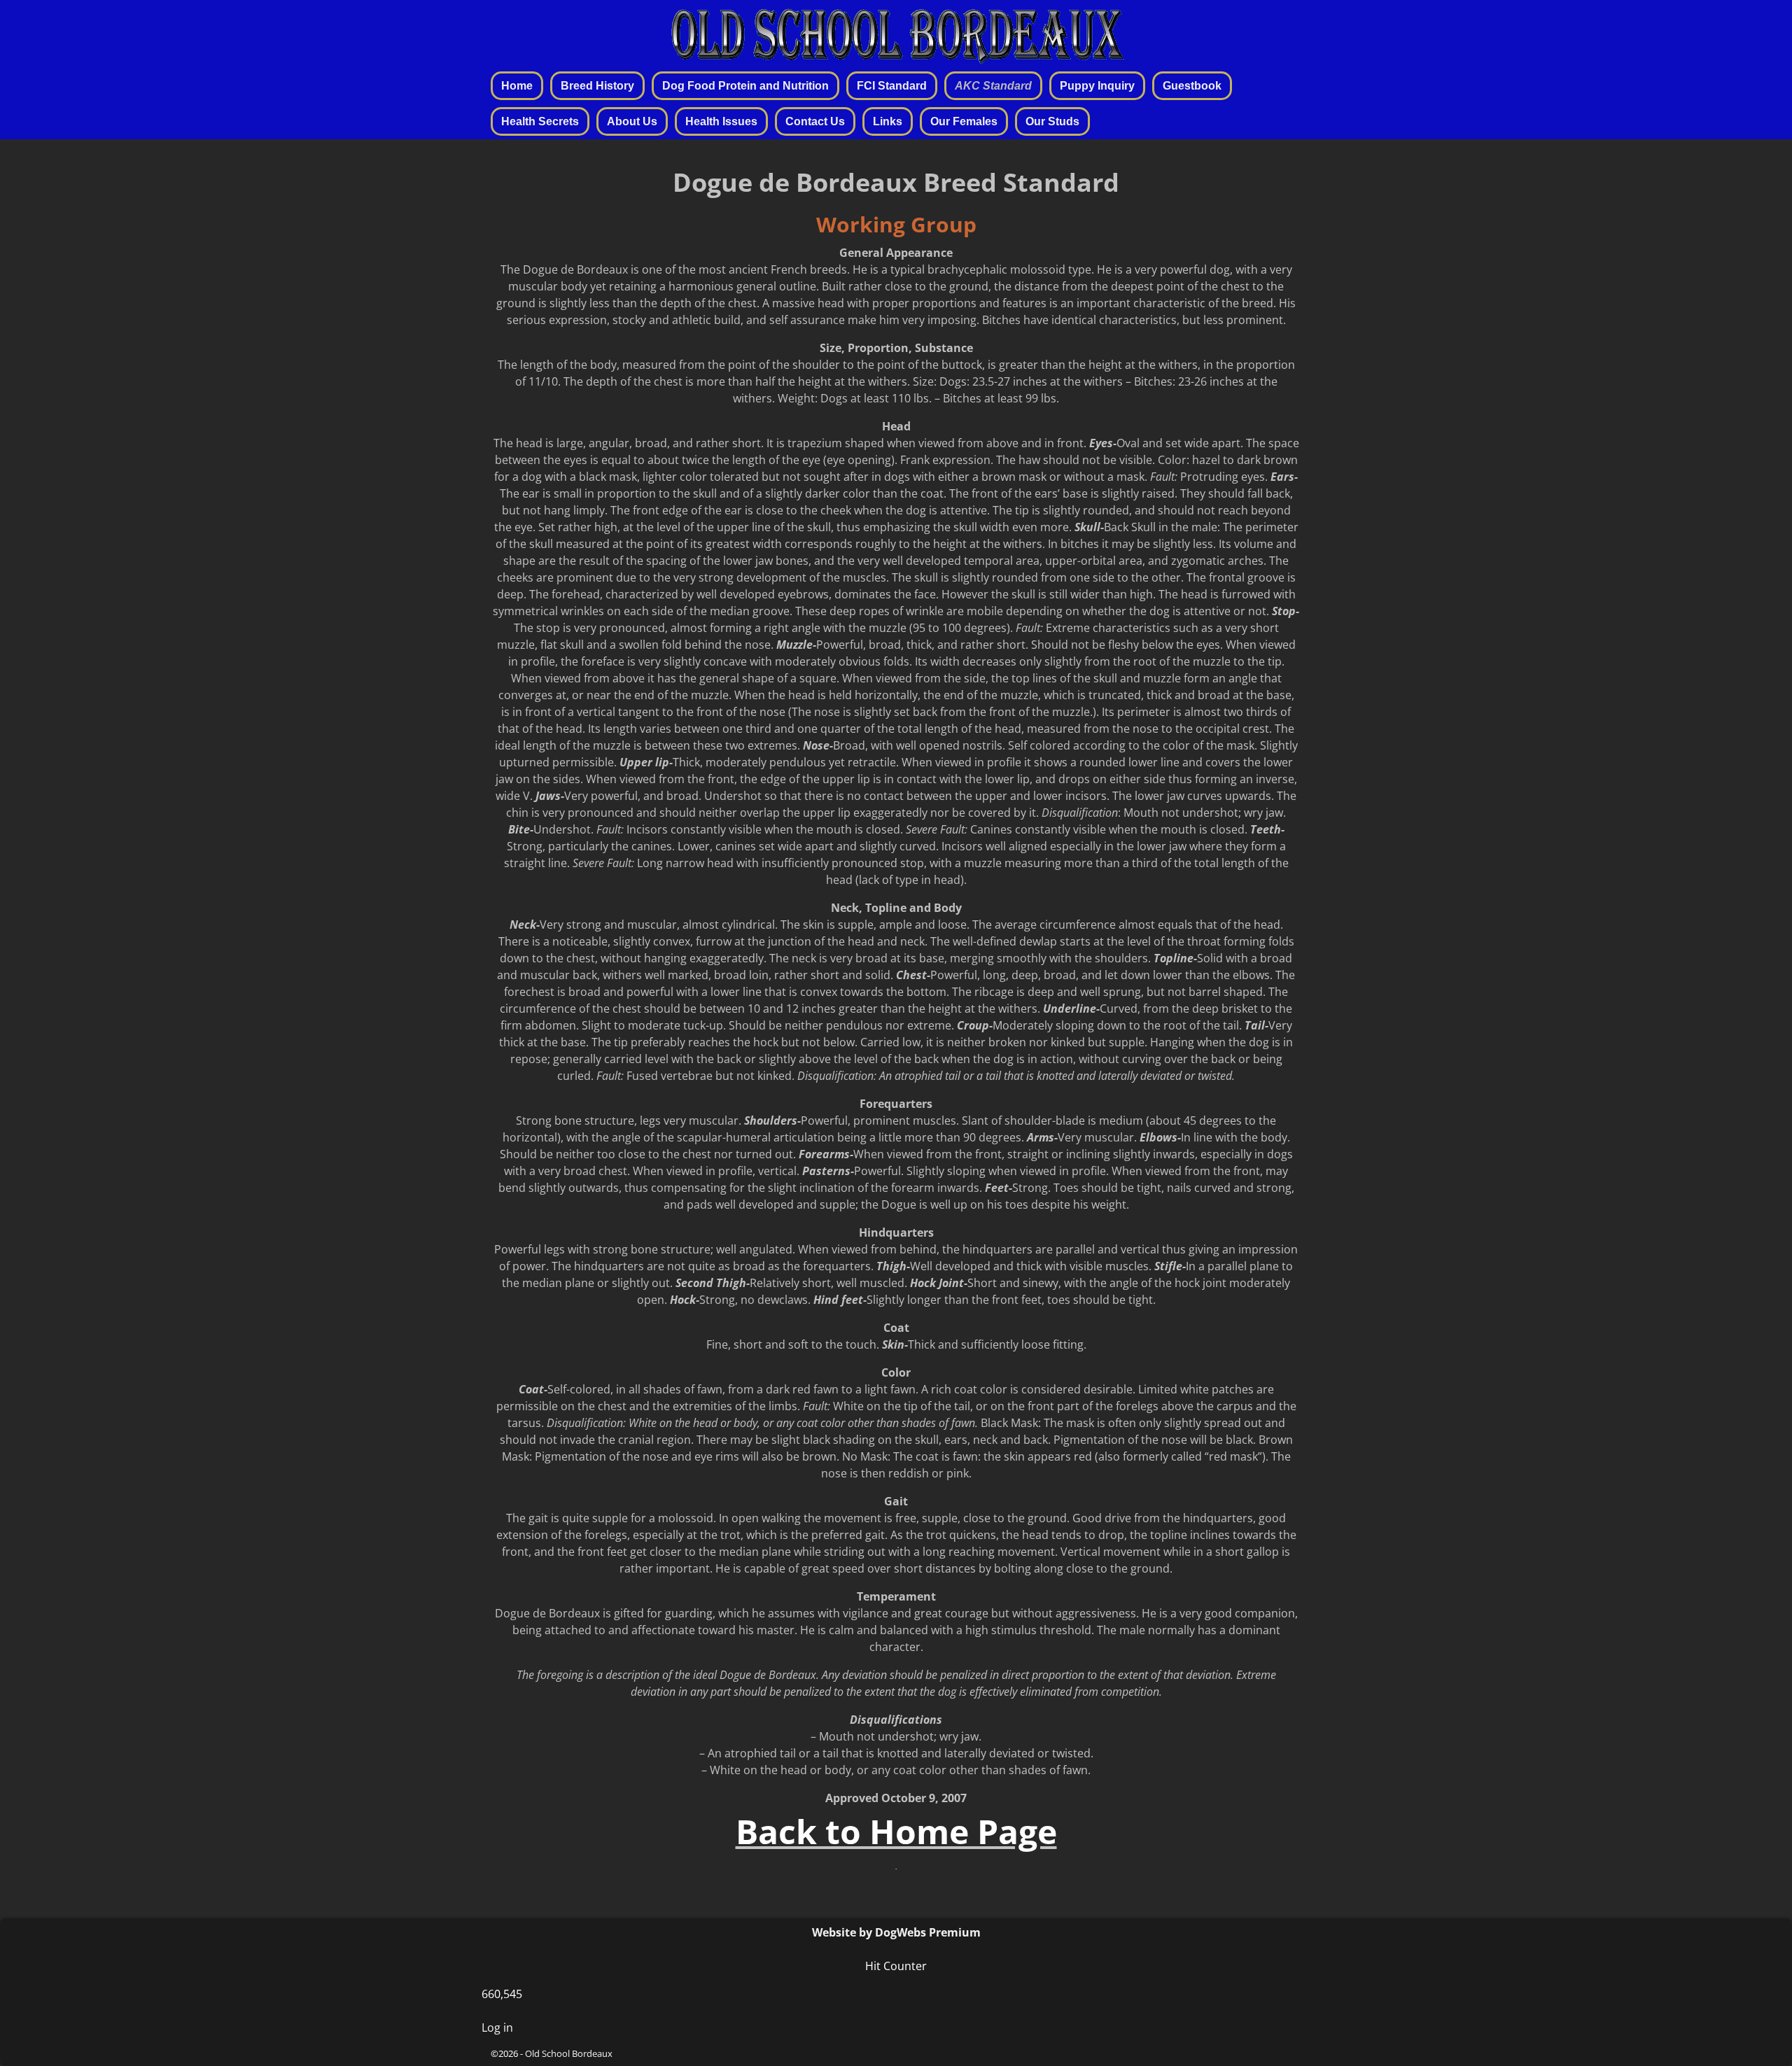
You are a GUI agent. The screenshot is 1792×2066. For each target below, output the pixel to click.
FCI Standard (892, 86)
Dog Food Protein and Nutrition (745, 86)
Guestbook (1192, 86)
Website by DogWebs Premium (896, 1932)
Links (888, 121)
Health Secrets (540, 121)
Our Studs (1052, 121)
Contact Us (815, 121)
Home (517, 86)
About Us (632, 121)
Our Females (964, 121)
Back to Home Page (896, 1831)
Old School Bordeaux (569, 2053)
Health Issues (721, 121)
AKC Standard (993, 86)
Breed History (597, 86)
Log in (497, 2028)
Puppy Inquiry (1097, 86)
